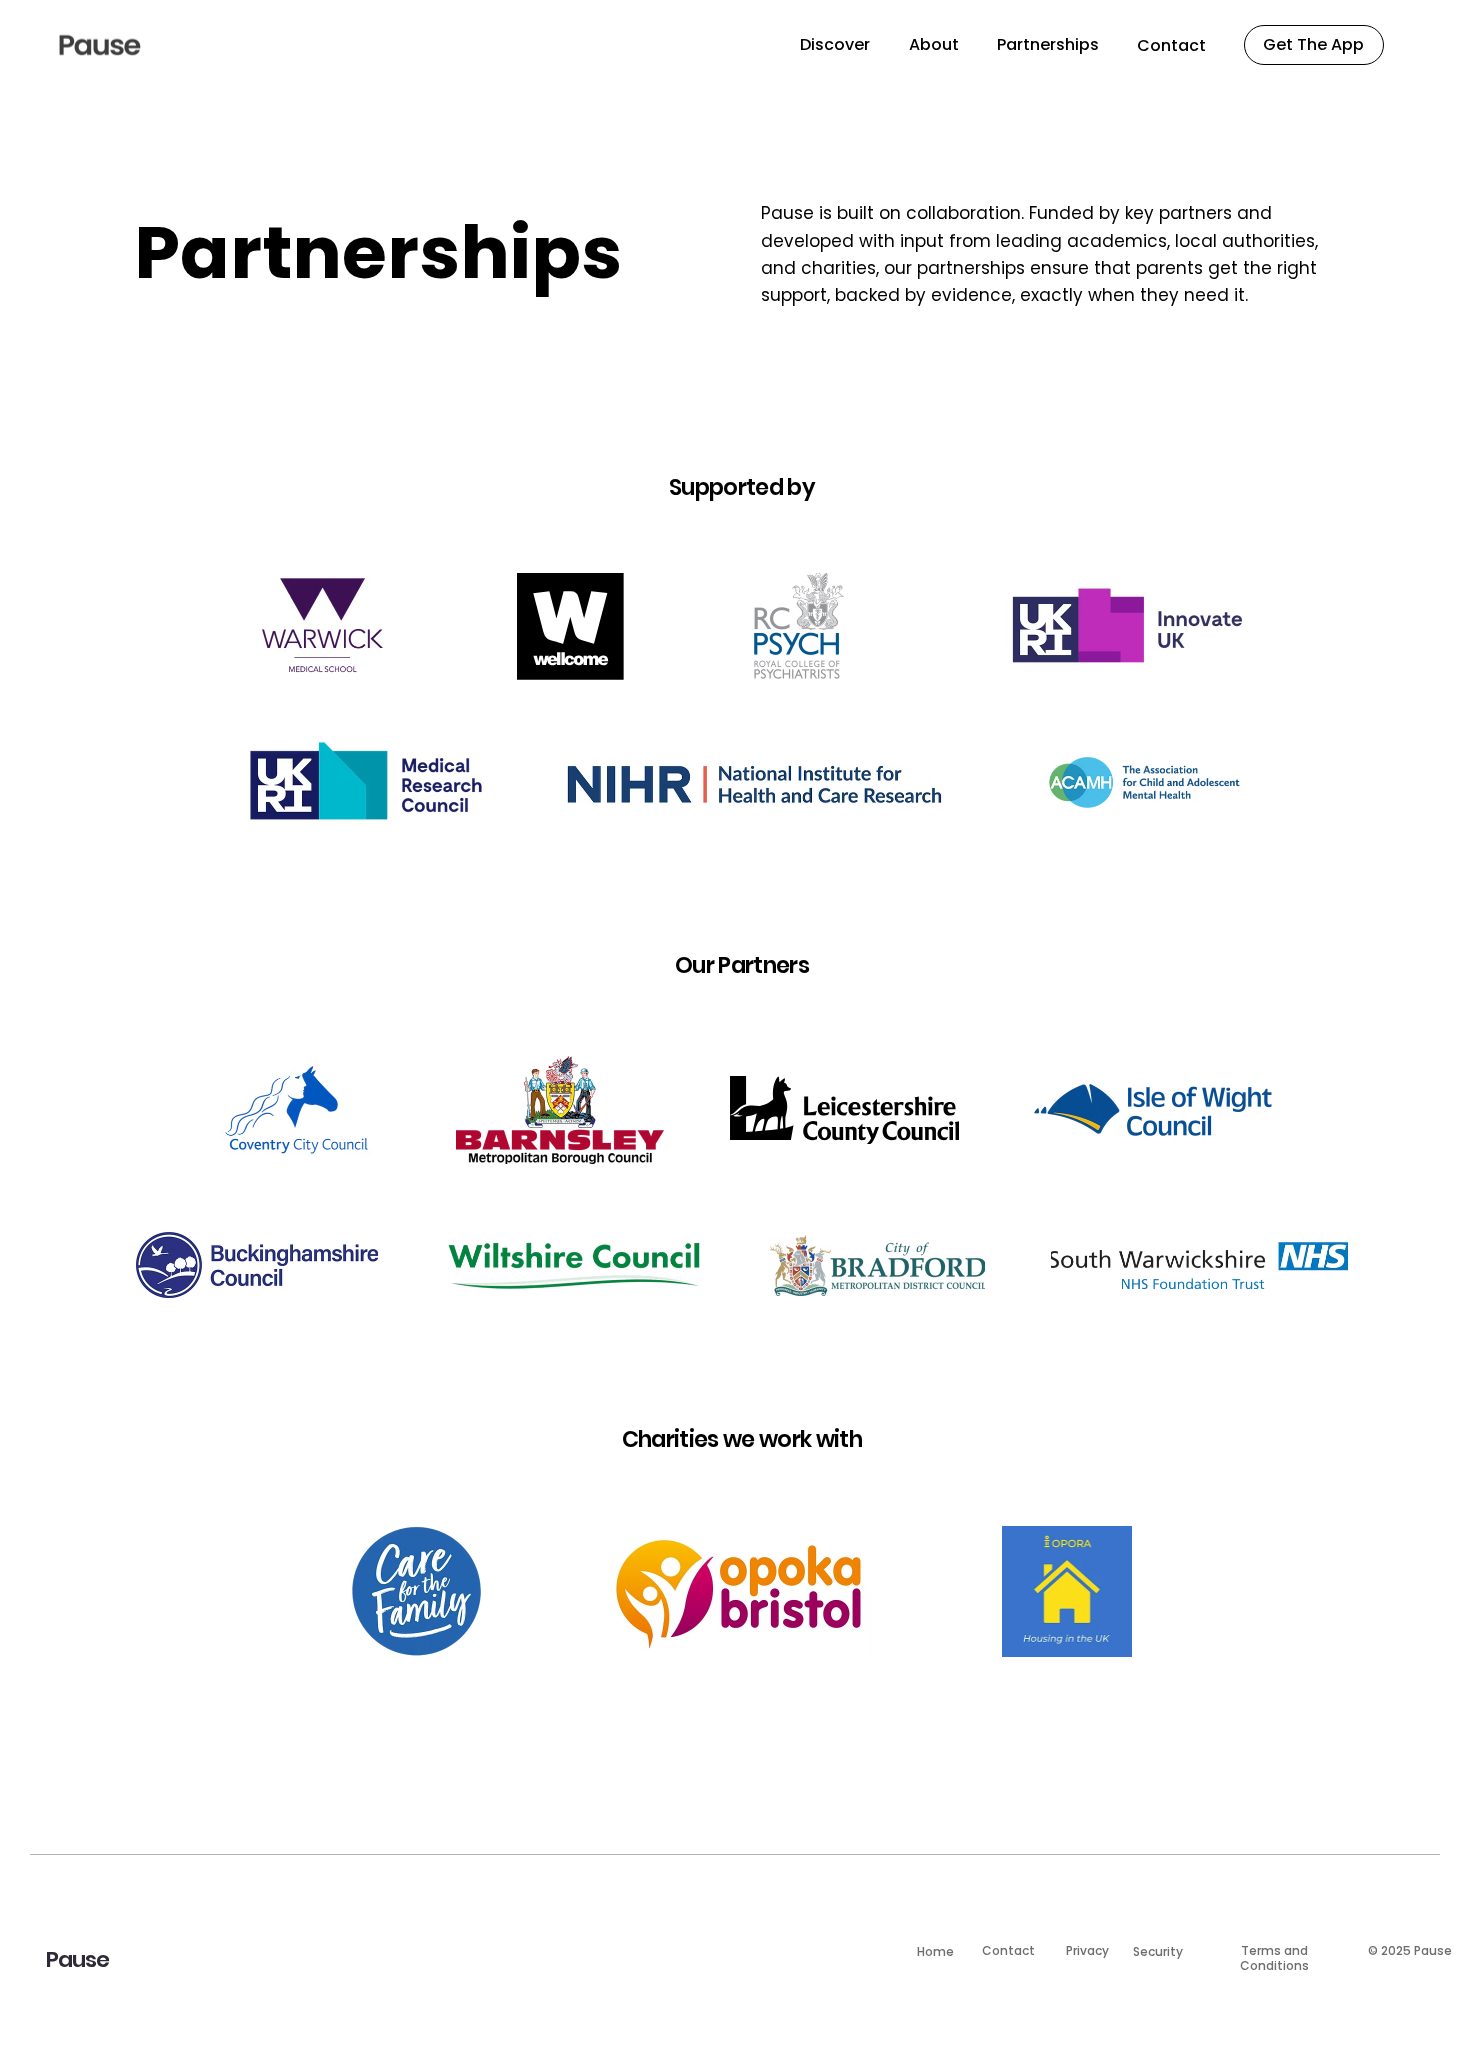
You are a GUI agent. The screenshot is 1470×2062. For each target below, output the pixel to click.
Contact (1008, 1950)
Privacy (1087, 1950)
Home (935, 1951)
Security (1158, 1951)
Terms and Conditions (1274, 1957)
